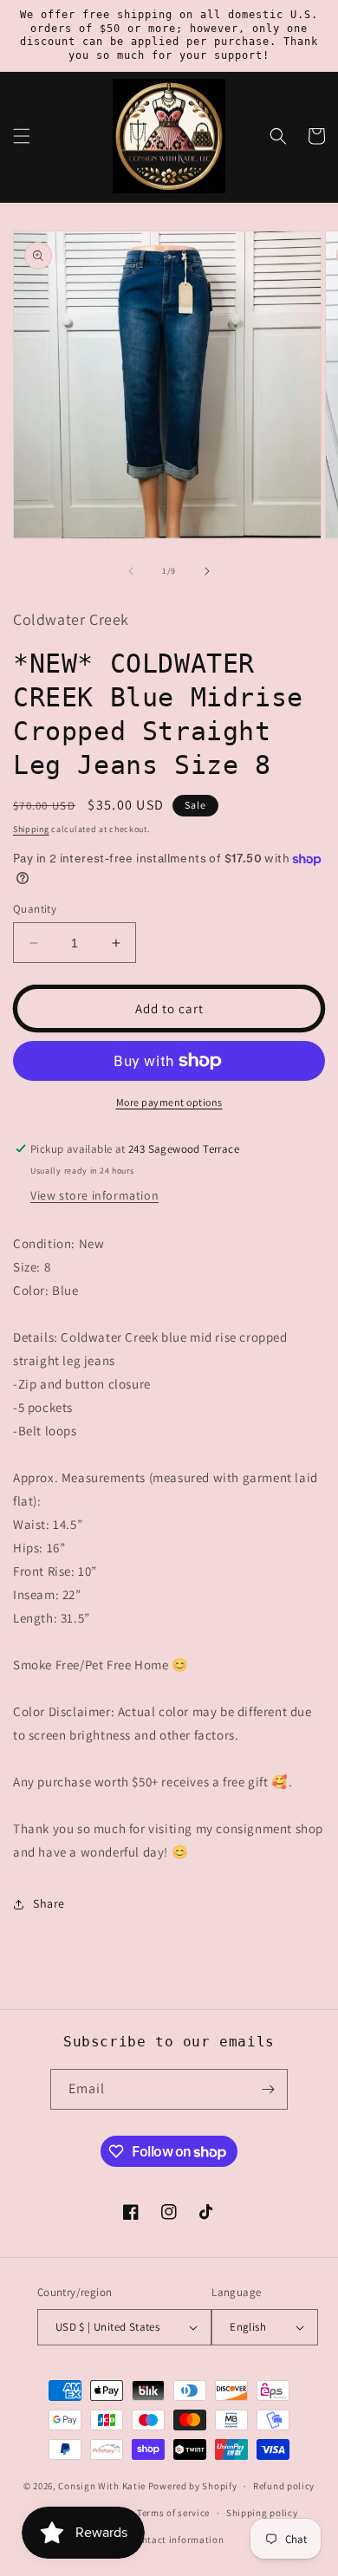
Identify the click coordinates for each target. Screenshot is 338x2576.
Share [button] (49, 1903)
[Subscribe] (268, 2089)
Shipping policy (262, 2513)
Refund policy (284, 2486)
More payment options (169, 1102)
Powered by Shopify (193, 2486)
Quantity (35, 909)
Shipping (31, 829)
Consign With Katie (102, 2486)
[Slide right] (207, 571)
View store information (94, 1195)
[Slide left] (131, 571)
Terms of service (173, 2513)
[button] (22, 136)
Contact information (177, 2540)
